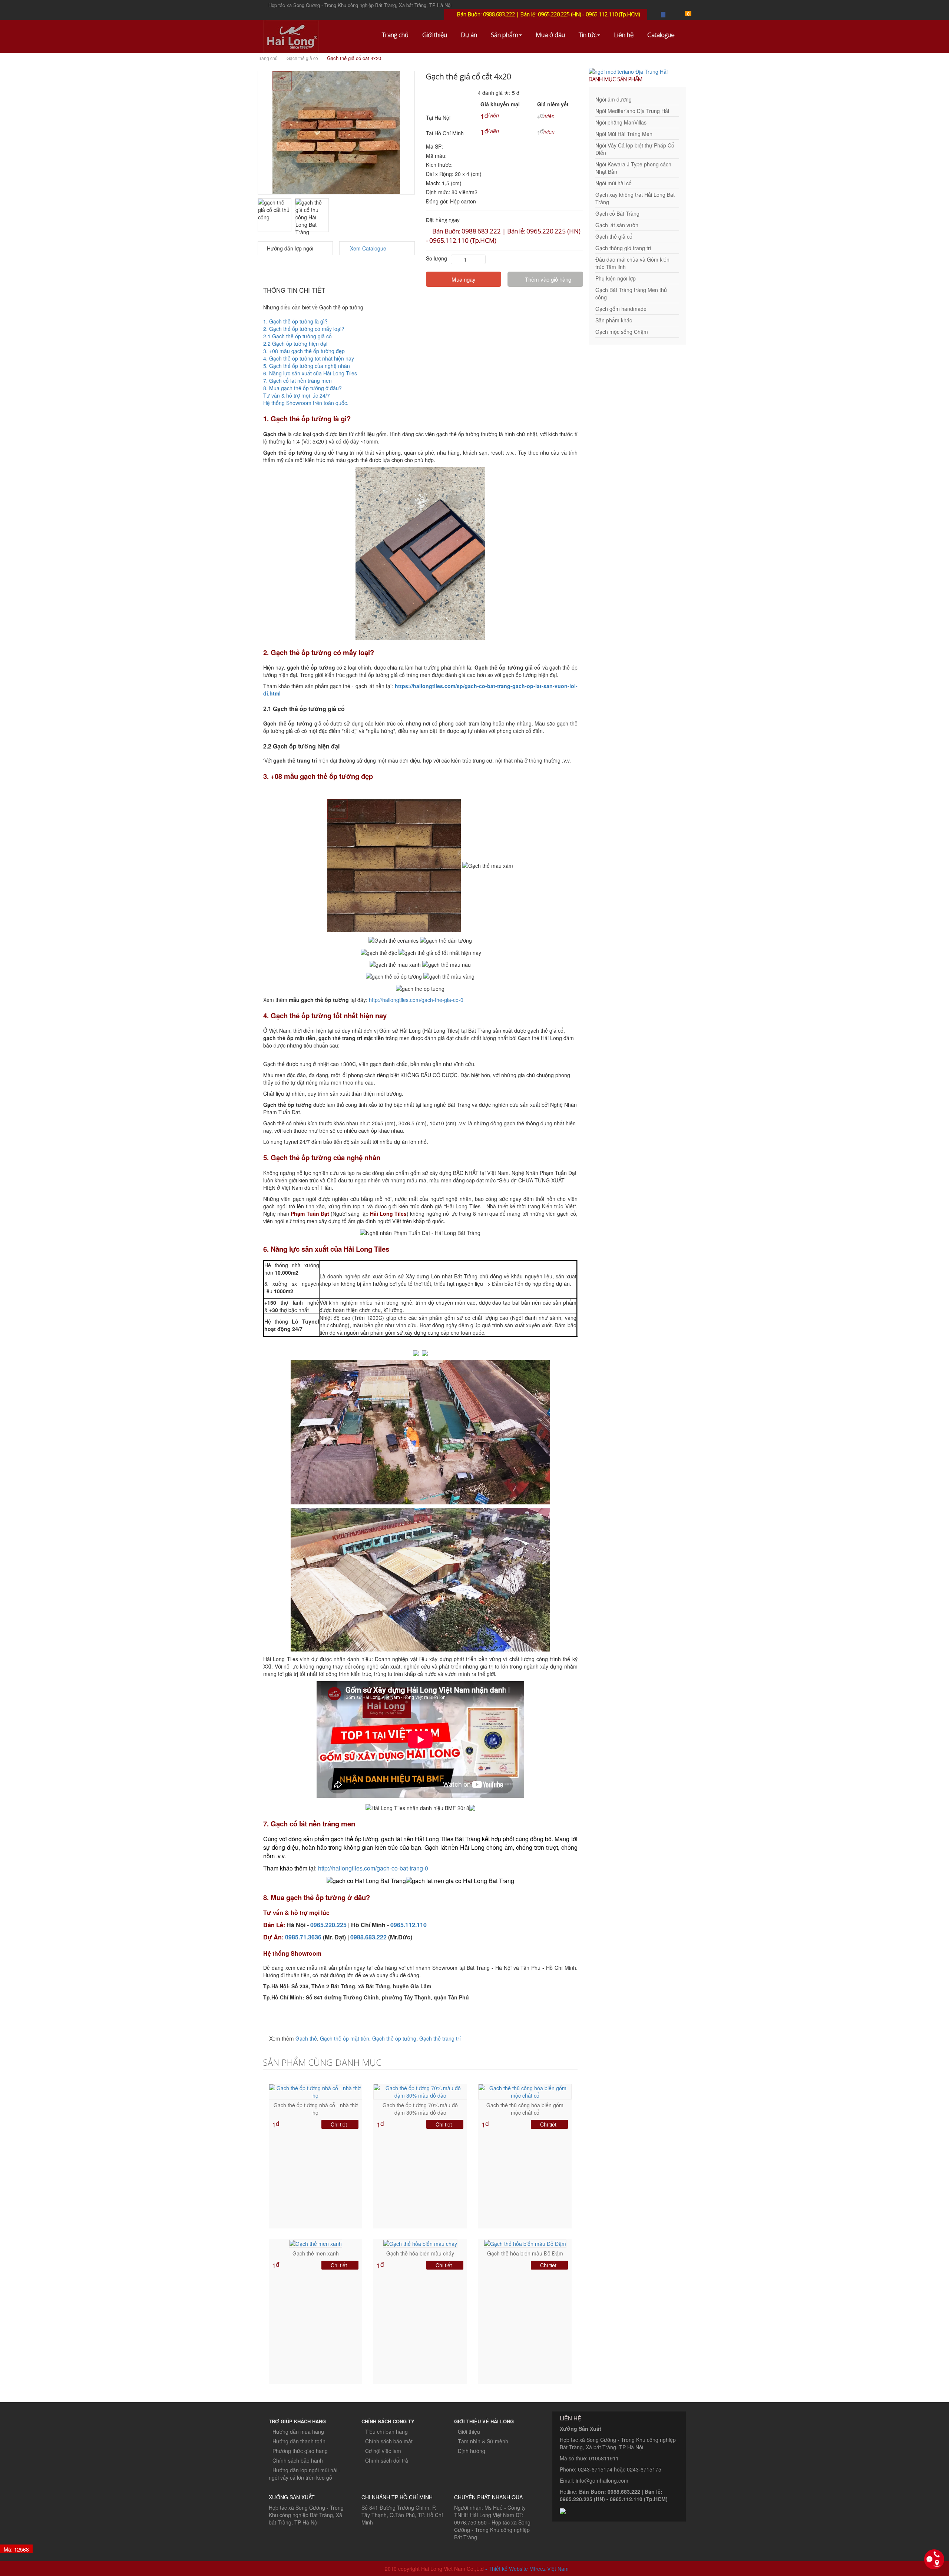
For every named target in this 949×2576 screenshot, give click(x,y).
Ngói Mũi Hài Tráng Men (624, 134)
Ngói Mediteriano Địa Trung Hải (632, 111)
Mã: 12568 (16, 2549)
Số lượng (437, 258)
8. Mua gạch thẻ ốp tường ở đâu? (303, 388)
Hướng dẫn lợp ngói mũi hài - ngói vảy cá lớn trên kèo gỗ (305, 2474)
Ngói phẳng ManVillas (621, 122)
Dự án (469, 35)
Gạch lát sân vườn (617, 225)
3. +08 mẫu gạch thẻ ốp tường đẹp (304, 351)
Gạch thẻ (306, 2038)
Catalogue (661, 35)
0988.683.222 (368, 1937)
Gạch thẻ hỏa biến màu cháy (420, 2253)
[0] (684, 14)
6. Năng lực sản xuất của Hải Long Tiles (310, 373)
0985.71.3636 (303, 1937)
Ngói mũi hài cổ (614, 183)
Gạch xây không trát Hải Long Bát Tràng (635, 198)
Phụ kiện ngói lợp (616, 278)
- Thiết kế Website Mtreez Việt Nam (527, 2569)
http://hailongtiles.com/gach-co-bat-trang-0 (373, 1868)
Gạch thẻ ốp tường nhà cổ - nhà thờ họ (316, 2109)
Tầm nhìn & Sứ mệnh (483, 2441)
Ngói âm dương (614, 99)
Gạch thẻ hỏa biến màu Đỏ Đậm (525, 2253)
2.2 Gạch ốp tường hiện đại (295, 343)
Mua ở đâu (550, 35)
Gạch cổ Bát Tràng (617, 213)
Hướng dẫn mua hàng (298, 2431)
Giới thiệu (435, 35)
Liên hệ (624, 35)
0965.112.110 (409, 1925)
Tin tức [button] (588, 35)
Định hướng (472, 2451)
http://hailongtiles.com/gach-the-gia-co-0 (416, 1000)
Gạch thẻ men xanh (316, 2253)
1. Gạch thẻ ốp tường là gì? (295, 321)
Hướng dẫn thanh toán (299, 2441)
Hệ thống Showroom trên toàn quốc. (306, 403)
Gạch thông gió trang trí (623, 248)
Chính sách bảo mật (389, 2441)
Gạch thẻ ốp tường (394, 2038)
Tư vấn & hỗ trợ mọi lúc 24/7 (297, 395)
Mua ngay (464, 279)
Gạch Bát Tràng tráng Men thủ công (631, 293)
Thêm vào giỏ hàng (547, 279)
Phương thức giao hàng (300, 2451)
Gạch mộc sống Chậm (622, 332)
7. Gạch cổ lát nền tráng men (298, 381)
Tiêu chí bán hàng (386, 2431)
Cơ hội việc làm (383, 2451)
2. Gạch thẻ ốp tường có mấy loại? (304, 329)
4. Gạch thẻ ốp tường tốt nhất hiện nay (309, 358)
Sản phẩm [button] (505, 35)
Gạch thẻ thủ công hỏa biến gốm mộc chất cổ (525, 2109)
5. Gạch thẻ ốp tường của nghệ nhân (307, 366)
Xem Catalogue (367, 248)
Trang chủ (395, 35)
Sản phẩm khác (614, 320)
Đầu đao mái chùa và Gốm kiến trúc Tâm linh (632, 263)
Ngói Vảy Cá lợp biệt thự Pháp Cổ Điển (635, 149)
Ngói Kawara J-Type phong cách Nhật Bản (633, 168)
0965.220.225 (328, 1925)
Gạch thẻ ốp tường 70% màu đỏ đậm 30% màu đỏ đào (420, 2109)
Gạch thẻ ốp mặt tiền (345, 2038)
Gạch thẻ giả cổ (302, 58)
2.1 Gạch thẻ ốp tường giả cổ (297, 336)
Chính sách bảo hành (298, 2460)
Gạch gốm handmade (621, 309)
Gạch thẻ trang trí (440, 2038)
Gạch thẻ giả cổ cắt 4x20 (354, 58)
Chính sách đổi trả (387, 2460)
